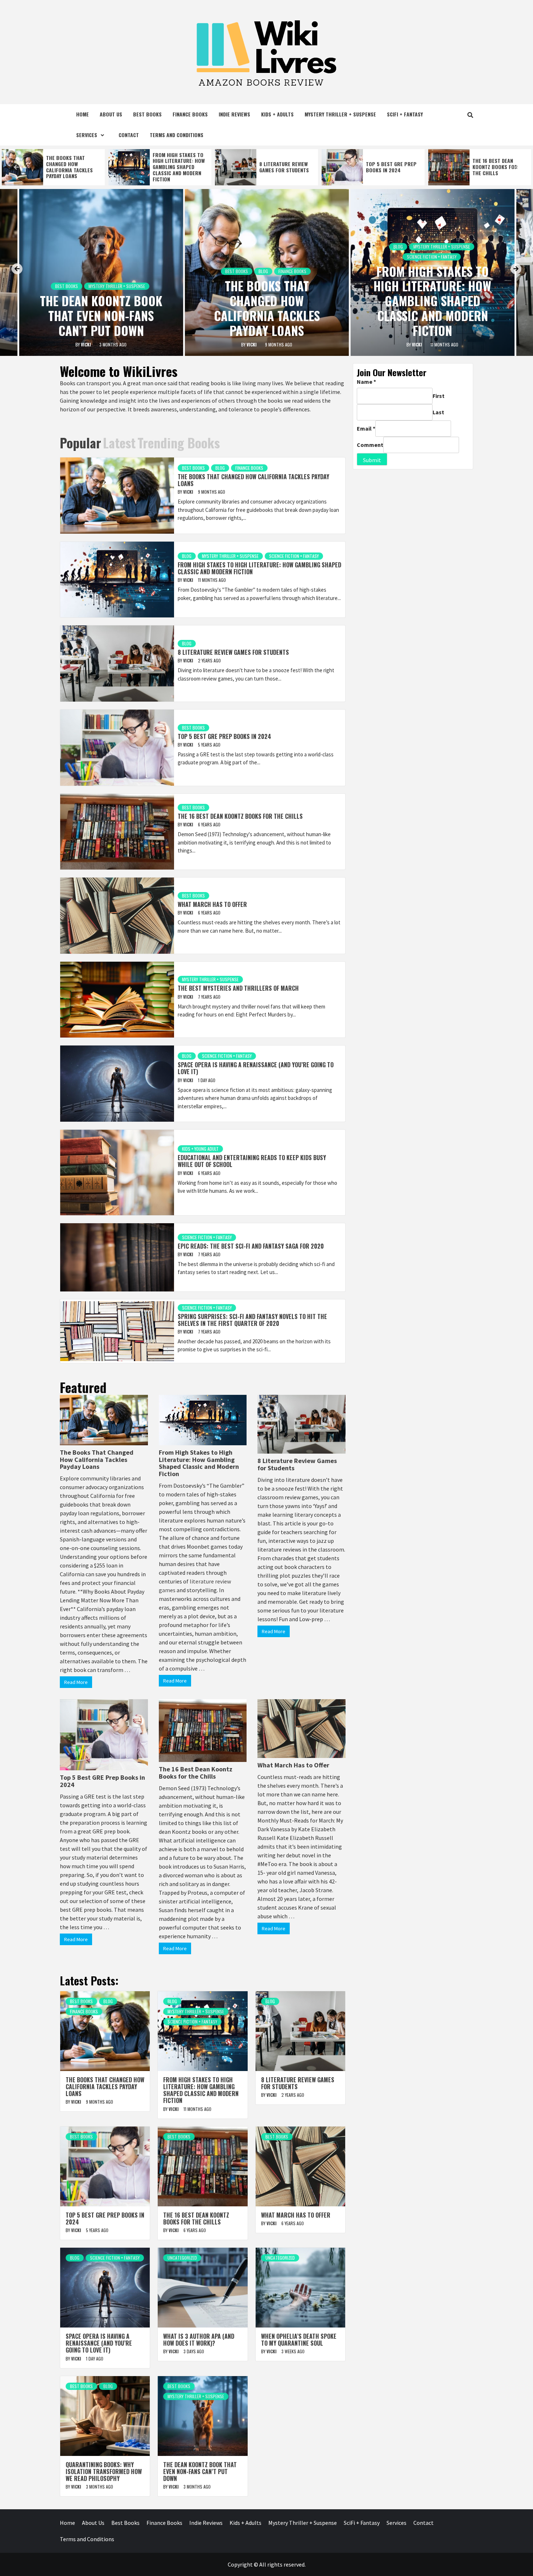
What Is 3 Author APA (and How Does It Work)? (199, 2340)
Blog (263, 271)
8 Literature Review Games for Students (177, 167)
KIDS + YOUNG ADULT (200, 1149)
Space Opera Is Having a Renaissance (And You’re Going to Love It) (256, 1068)
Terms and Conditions (177, 135)
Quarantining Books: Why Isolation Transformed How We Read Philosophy (104, 2472)
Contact (129, 135)
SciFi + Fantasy (405, 114)
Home (82, 114)
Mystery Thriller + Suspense (340, 114)
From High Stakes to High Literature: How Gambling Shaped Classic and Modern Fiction (72, 167)
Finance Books (190, 114)
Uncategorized (182, 2258)
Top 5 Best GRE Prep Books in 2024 (285, 167)
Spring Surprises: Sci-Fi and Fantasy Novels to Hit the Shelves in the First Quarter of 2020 (252, 1320)
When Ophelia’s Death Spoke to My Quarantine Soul (299, 2340)
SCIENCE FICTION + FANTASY (432, 257)
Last (438, 412)
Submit (372, 460)
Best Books (147, 114)
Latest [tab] (119, 442)
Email (366, 428)
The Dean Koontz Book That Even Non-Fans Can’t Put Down (101, 315)
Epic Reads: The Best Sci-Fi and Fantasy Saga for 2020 (251, 1246)
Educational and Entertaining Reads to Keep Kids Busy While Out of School (252, 1161)
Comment (370, 445)
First (439, 396)
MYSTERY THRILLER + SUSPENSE (117, 286)
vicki (86, 344)
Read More (76, 1682)
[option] (53, 167)
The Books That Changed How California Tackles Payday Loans (267, 308)
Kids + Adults (277, 114)
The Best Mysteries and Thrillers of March (238, 988)
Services (87, 135)
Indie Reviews (234, 114)
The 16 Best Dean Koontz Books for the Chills (389, 167)
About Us (111, 114)
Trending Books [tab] (179, 442)
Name (366, 382)
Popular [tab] (80, 442)
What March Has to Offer (496, 167)
